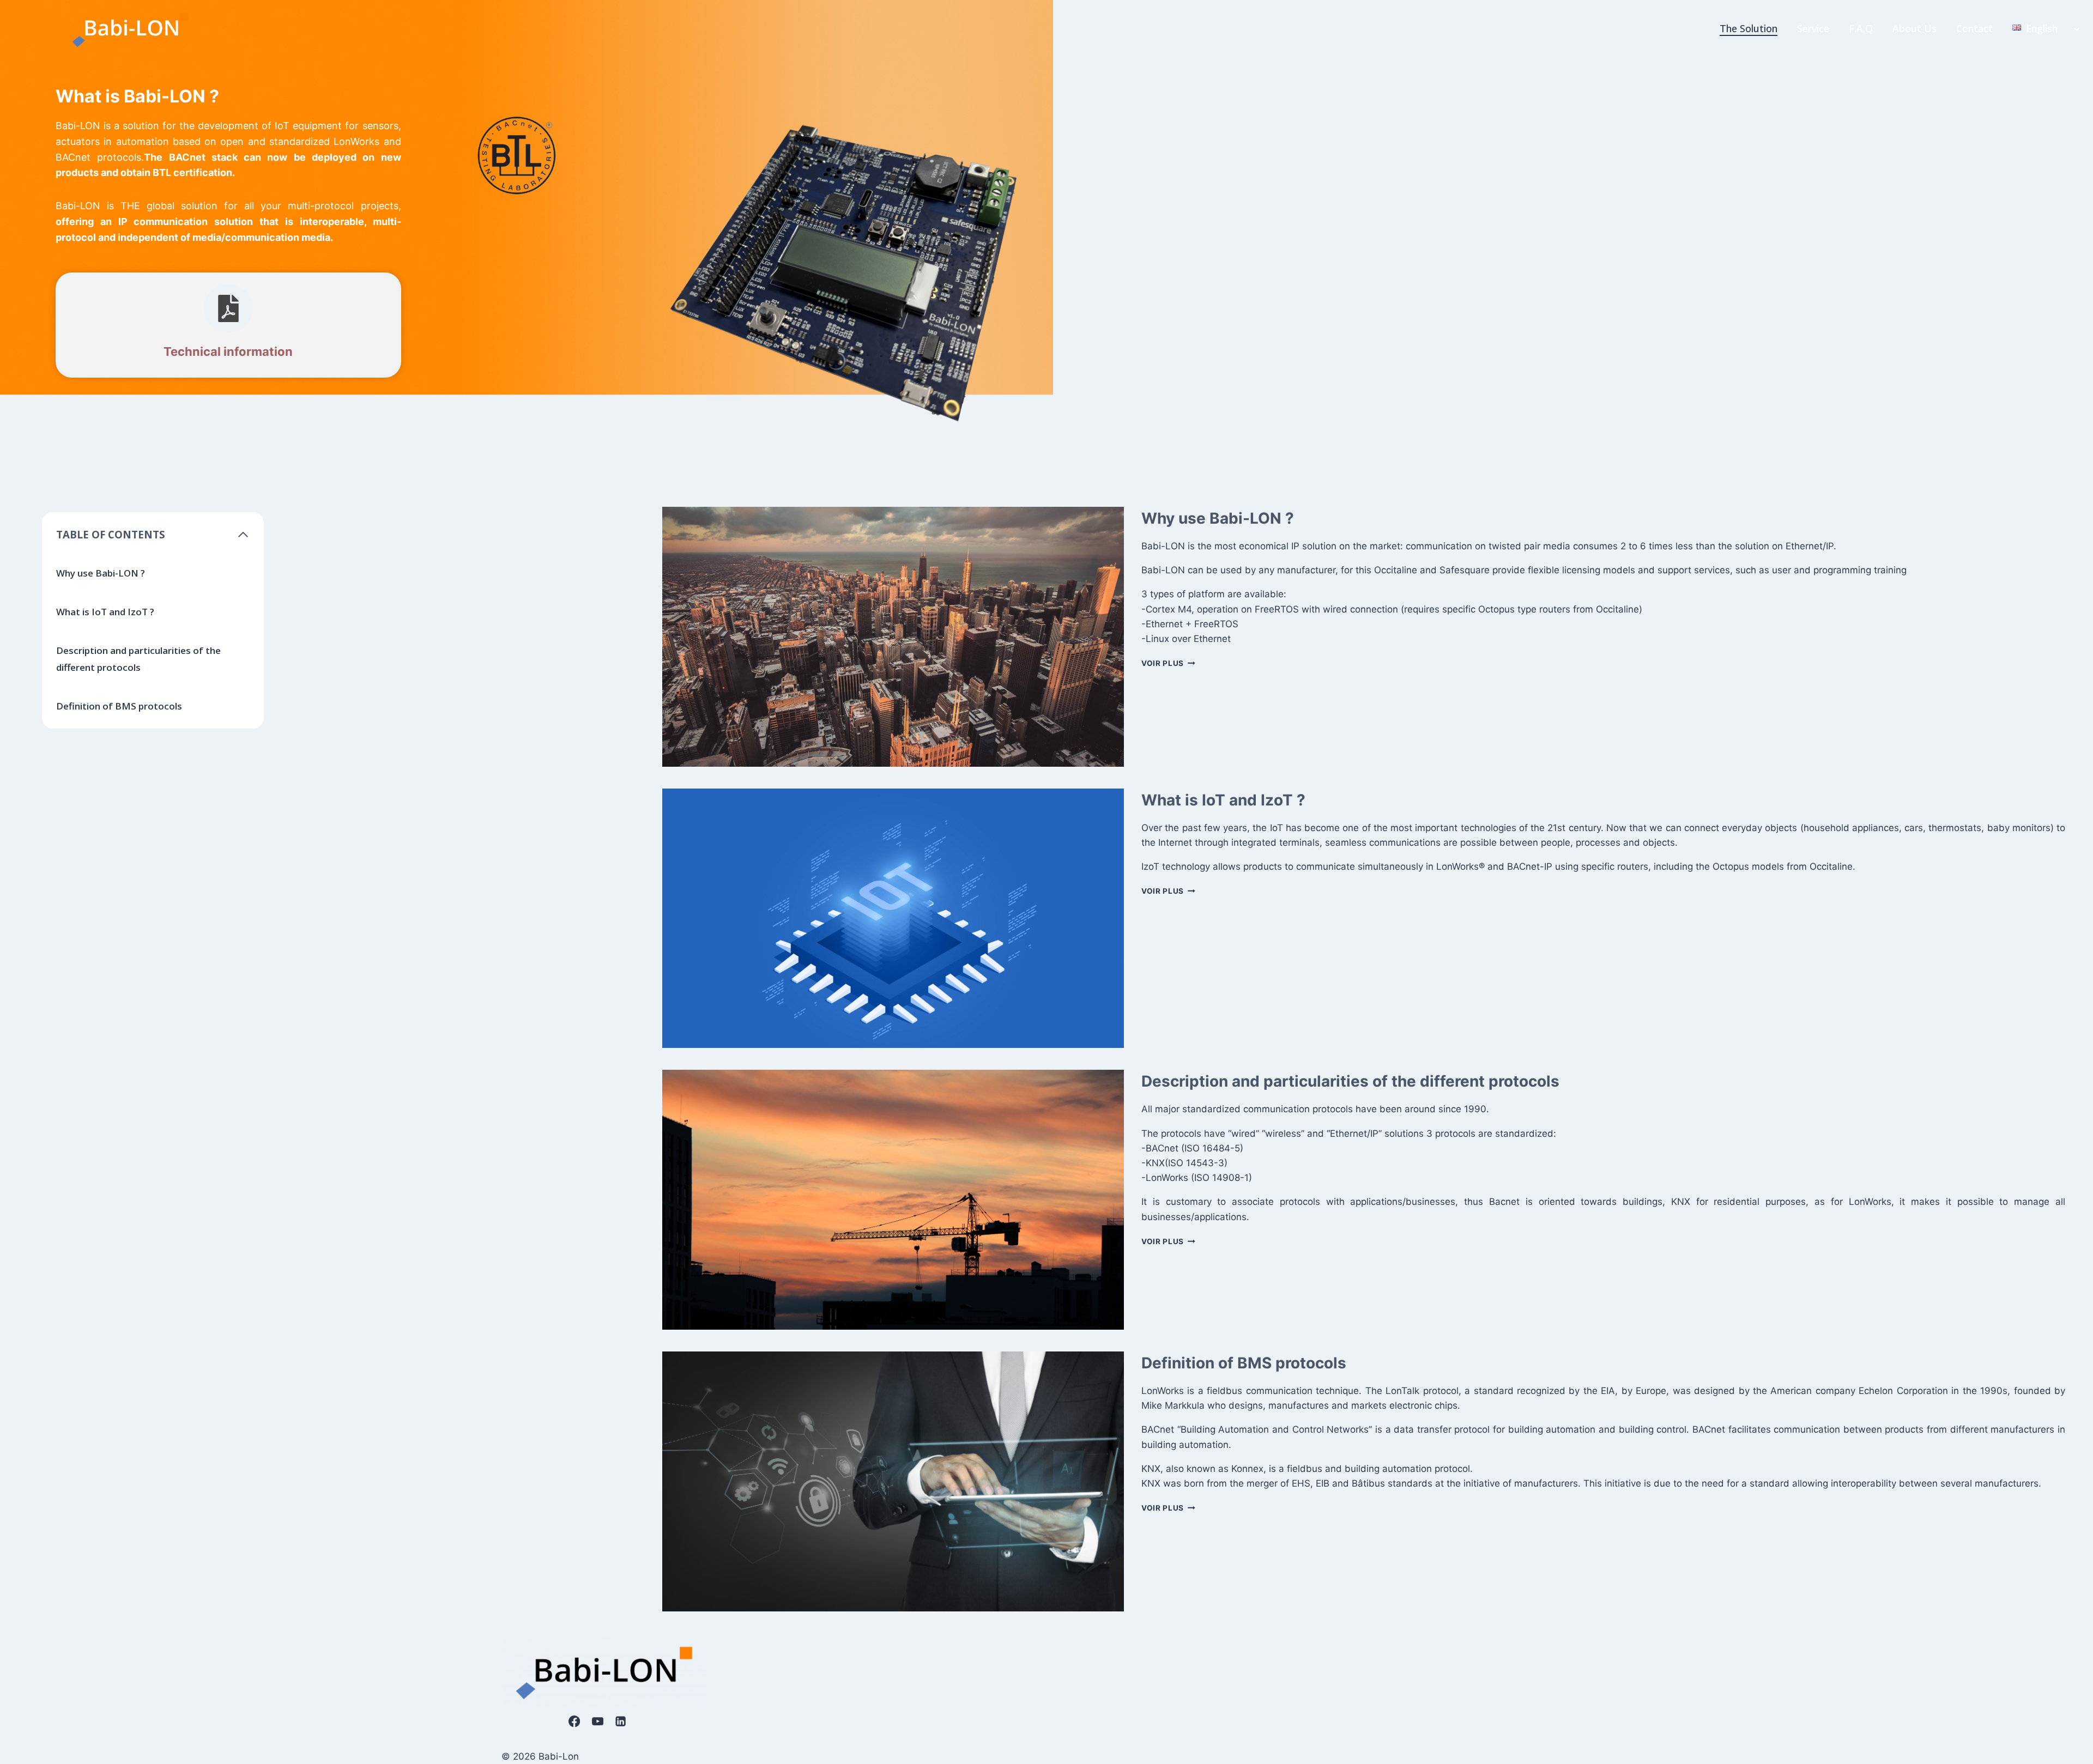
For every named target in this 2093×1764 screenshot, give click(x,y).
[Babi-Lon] (131, 28)
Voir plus (1168, 663)
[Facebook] (575, 1721)
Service (1813, 28)
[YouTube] (598, 1721)
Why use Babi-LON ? (101, 573)
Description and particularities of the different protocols (138, 659)
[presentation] (893, 637)
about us (1914, 28)
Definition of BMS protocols (119, 706)
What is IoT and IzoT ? (105, 612)
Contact (1974, 28)
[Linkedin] (621, 1721)
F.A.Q (1861, 28)
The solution (1749, 28)
